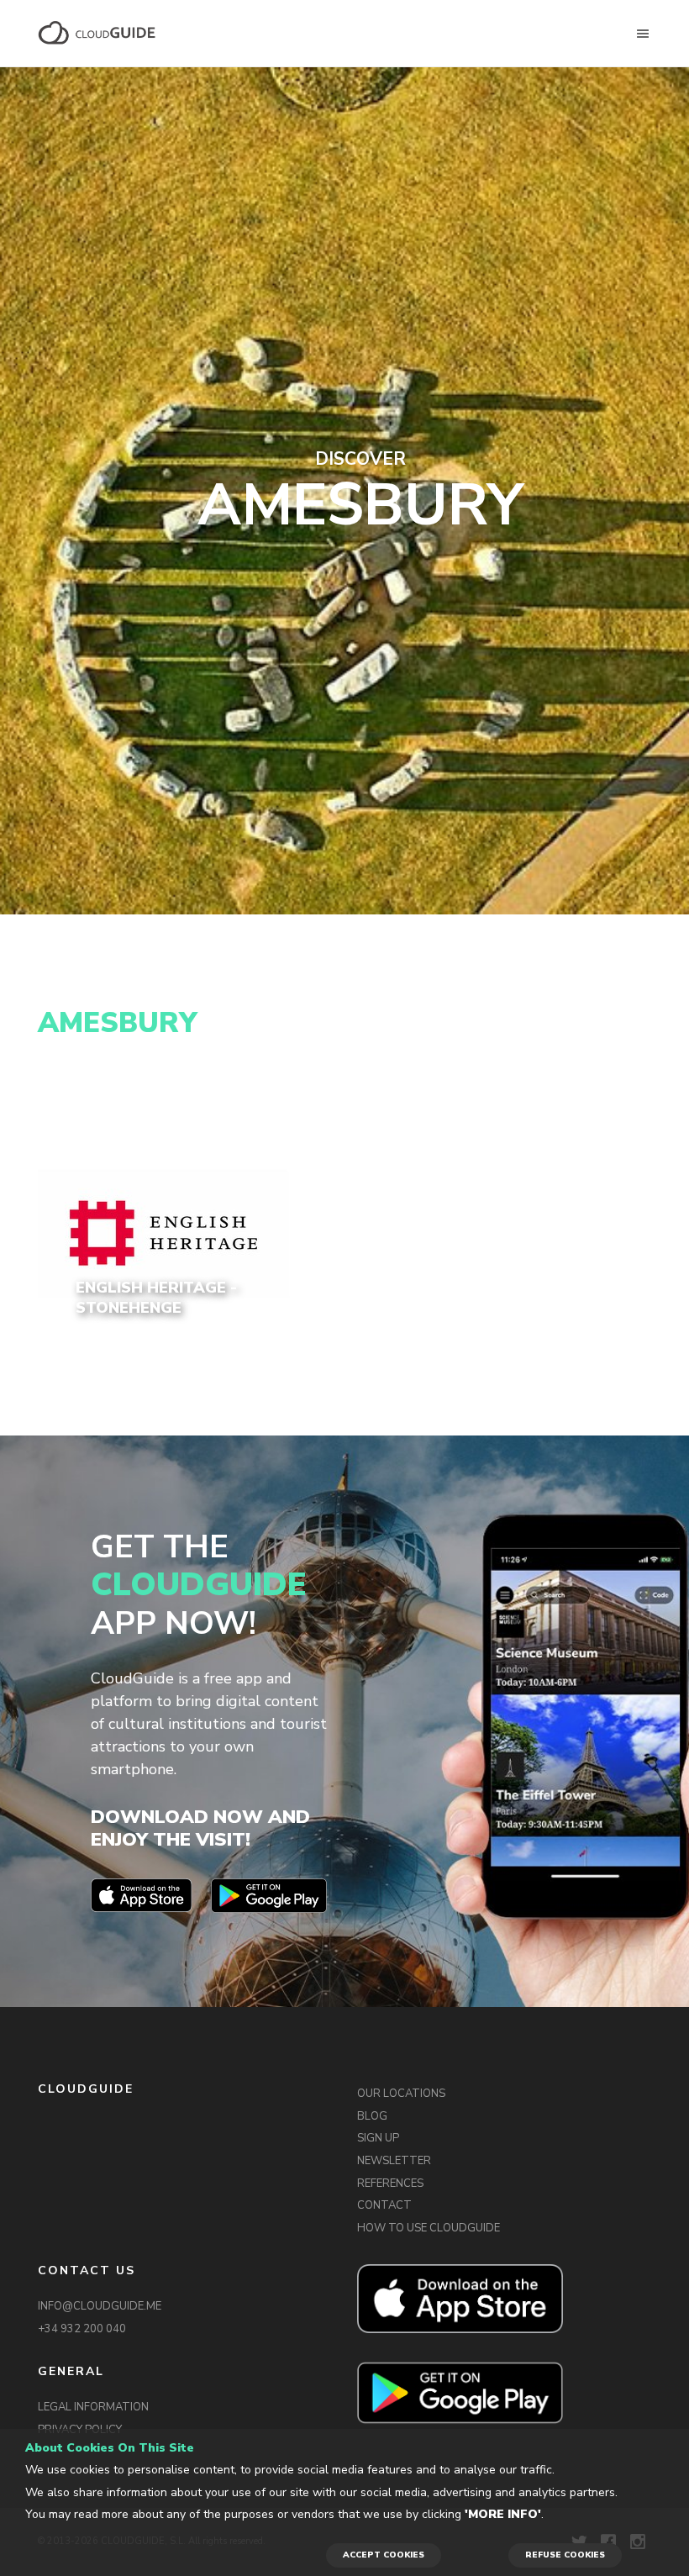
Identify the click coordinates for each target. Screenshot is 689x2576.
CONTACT (384, 2205)
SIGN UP (378, 2138)
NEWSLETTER (394, 2161)
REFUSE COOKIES (565, 2555)
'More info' (503, 2514)
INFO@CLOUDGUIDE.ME (100, 2306)
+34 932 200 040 (82, 2329)
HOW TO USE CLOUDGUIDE (429, 2228)
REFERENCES (390, 2184)
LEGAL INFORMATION (93, 2407)
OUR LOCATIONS (401, 2094)
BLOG (372, 2116)
